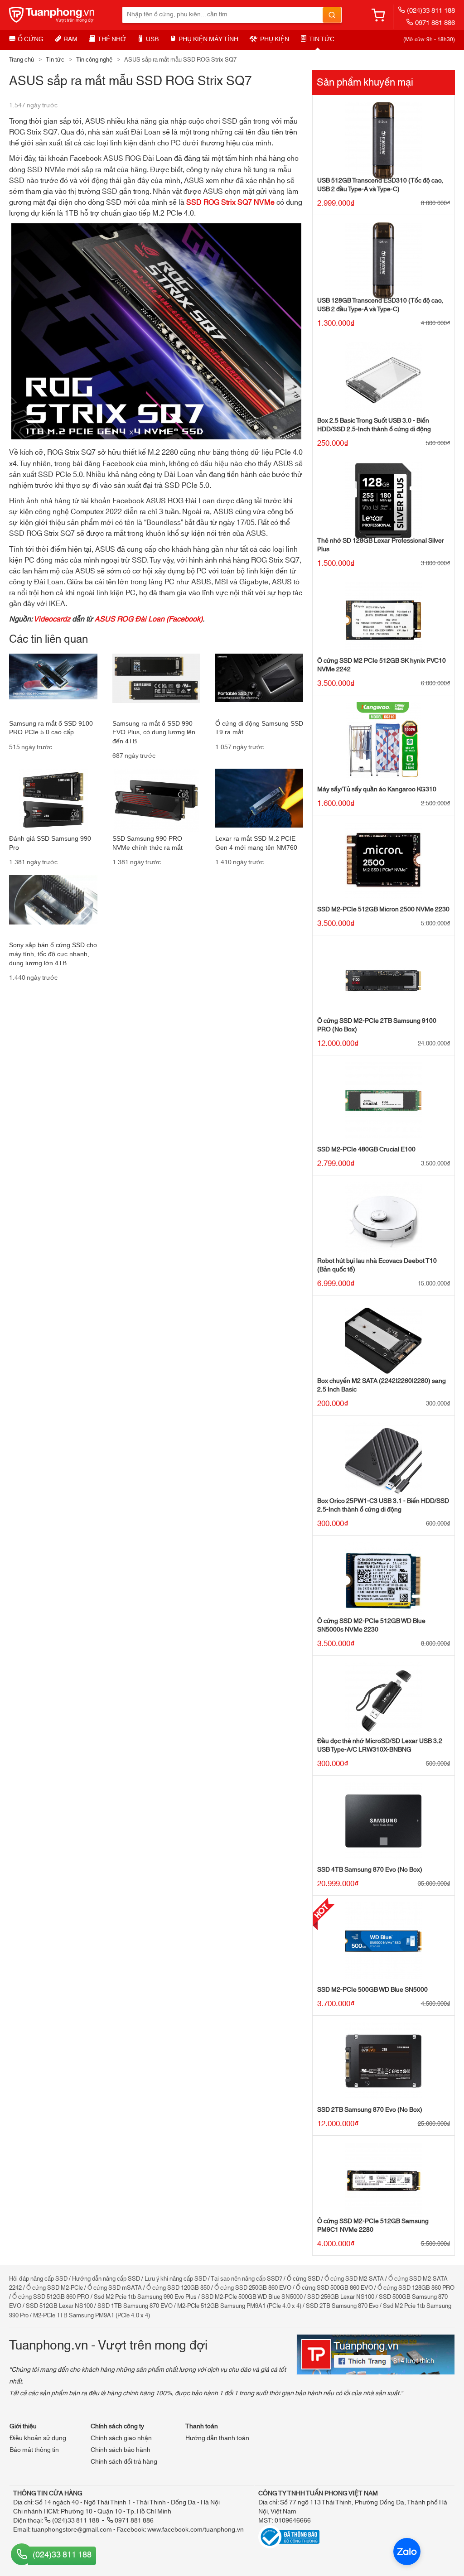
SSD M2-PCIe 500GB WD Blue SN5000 (252, 2297)
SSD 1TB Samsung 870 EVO (135, 2306)
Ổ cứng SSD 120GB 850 (178, 2288)
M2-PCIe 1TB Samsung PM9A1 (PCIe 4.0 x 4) (92, 2316)
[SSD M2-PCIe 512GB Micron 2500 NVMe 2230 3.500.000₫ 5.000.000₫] (384, 861)
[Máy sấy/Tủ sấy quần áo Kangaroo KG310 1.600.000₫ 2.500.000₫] (384, 741)
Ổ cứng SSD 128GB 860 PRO (416, 2288)
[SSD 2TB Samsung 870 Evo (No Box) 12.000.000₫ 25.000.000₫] (384, 2061)
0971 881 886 (435, 23)
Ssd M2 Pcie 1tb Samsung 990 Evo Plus (145, 2297)
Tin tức (322, 39)
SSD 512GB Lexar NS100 (59, 2306)
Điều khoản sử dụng (38, 2438)
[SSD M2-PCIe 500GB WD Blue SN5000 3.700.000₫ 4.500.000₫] (384, 1941)
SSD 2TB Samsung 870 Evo (342, 2306)
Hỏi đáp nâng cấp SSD (38, 2279)
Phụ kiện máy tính (208, 39)
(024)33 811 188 (431, 11)
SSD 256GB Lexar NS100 (341, 2297)
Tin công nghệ (94, 60)
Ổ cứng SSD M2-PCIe (55, 2288)
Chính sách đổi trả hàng (124, 2462)
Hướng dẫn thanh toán (217, 2438)
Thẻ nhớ (112, 39)
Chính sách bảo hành (121, 2450)
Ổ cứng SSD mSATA (115, 2288)
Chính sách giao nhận (121, 2438)
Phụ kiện (275, 39)
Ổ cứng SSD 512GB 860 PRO (51, 2297)
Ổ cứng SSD (303, 2279)
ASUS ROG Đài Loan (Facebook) (149, 619)
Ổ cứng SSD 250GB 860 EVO (253, 2288)
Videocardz (52, 619)
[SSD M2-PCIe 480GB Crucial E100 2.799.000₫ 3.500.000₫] (384, 1101)
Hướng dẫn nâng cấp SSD (106, 2279)
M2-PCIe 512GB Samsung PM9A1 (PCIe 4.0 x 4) (239, 2306)
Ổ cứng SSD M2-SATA (354, 2279)
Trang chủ (22, 60)
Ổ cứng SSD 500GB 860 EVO (334, 2288)
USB (152, 39)
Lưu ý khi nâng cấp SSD (176, 2279)
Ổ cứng (31, 39)
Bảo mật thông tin (34, 2450)
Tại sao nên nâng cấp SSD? (246, 2279)
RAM (70, 39)
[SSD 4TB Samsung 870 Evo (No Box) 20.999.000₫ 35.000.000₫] (384, 1821)
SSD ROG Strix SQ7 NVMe (230, 202)
